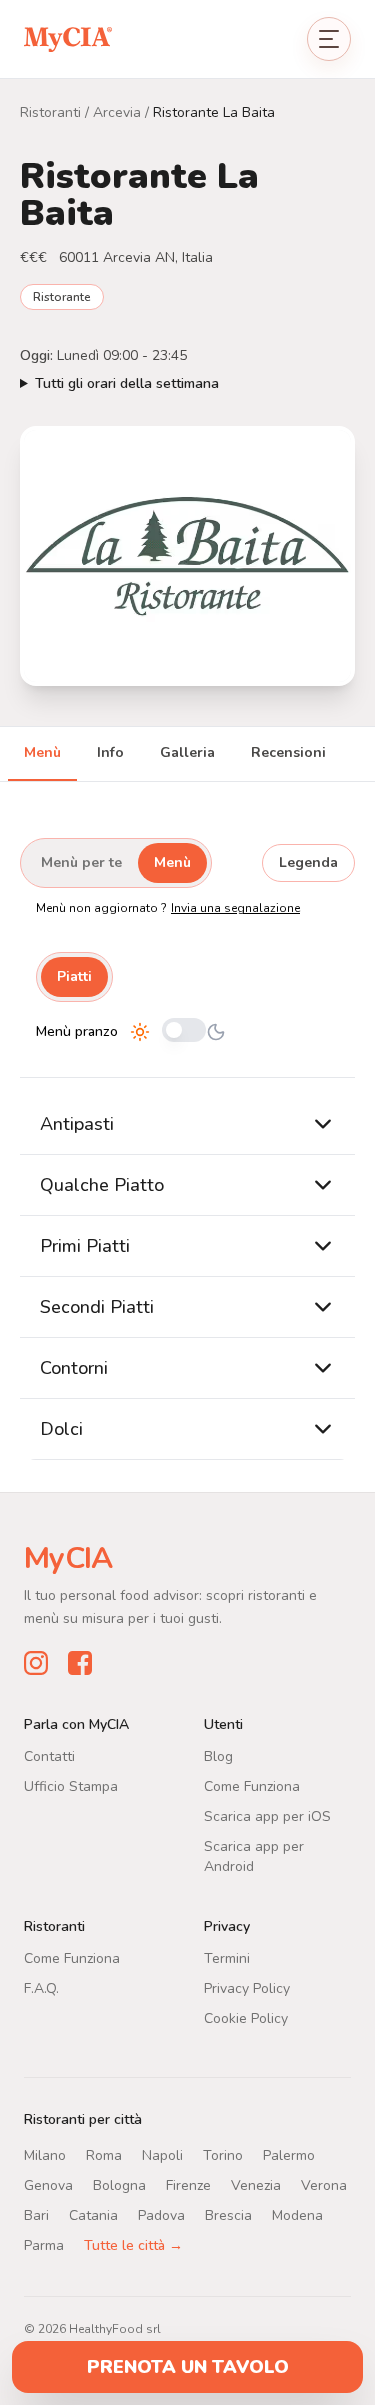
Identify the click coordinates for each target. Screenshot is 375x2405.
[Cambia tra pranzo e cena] (184, 1031)
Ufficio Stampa (71, 1786)
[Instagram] (36, 1663)
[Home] (68, 38)
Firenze (188, 2185)
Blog (218, 1756)
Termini (227, 1958)
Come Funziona (252, 1786)
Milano (45, 2155)
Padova (161, 2215)
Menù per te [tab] (81, 862)
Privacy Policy (247, 1988)
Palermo (289, 2155)
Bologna (119, 2185)
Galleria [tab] (187, 752)
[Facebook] (80, 1663)
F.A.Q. (41, 1988)
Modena (297, 2215)
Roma (104, 2155)
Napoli (162, 2155)
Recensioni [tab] (288, 752)
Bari (36, 2215)
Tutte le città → (133, 2245)
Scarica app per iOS (267, 1816)
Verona (324, 2185)
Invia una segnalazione (235, 908)
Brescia (228, 2215)
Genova (48, 2185)
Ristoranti (50, 112)
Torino (223, 2155)
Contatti (49, 1756)
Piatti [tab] (74, 976)
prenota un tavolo (188, 2367)
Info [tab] (110, 752)
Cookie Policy (246, 2018)
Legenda (308, 862)
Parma (44, 2245)
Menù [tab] (42, 752)
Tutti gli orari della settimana (127, 383)
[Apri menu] (329, 39)
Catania (93, 2215)
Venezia (256, 2185)
